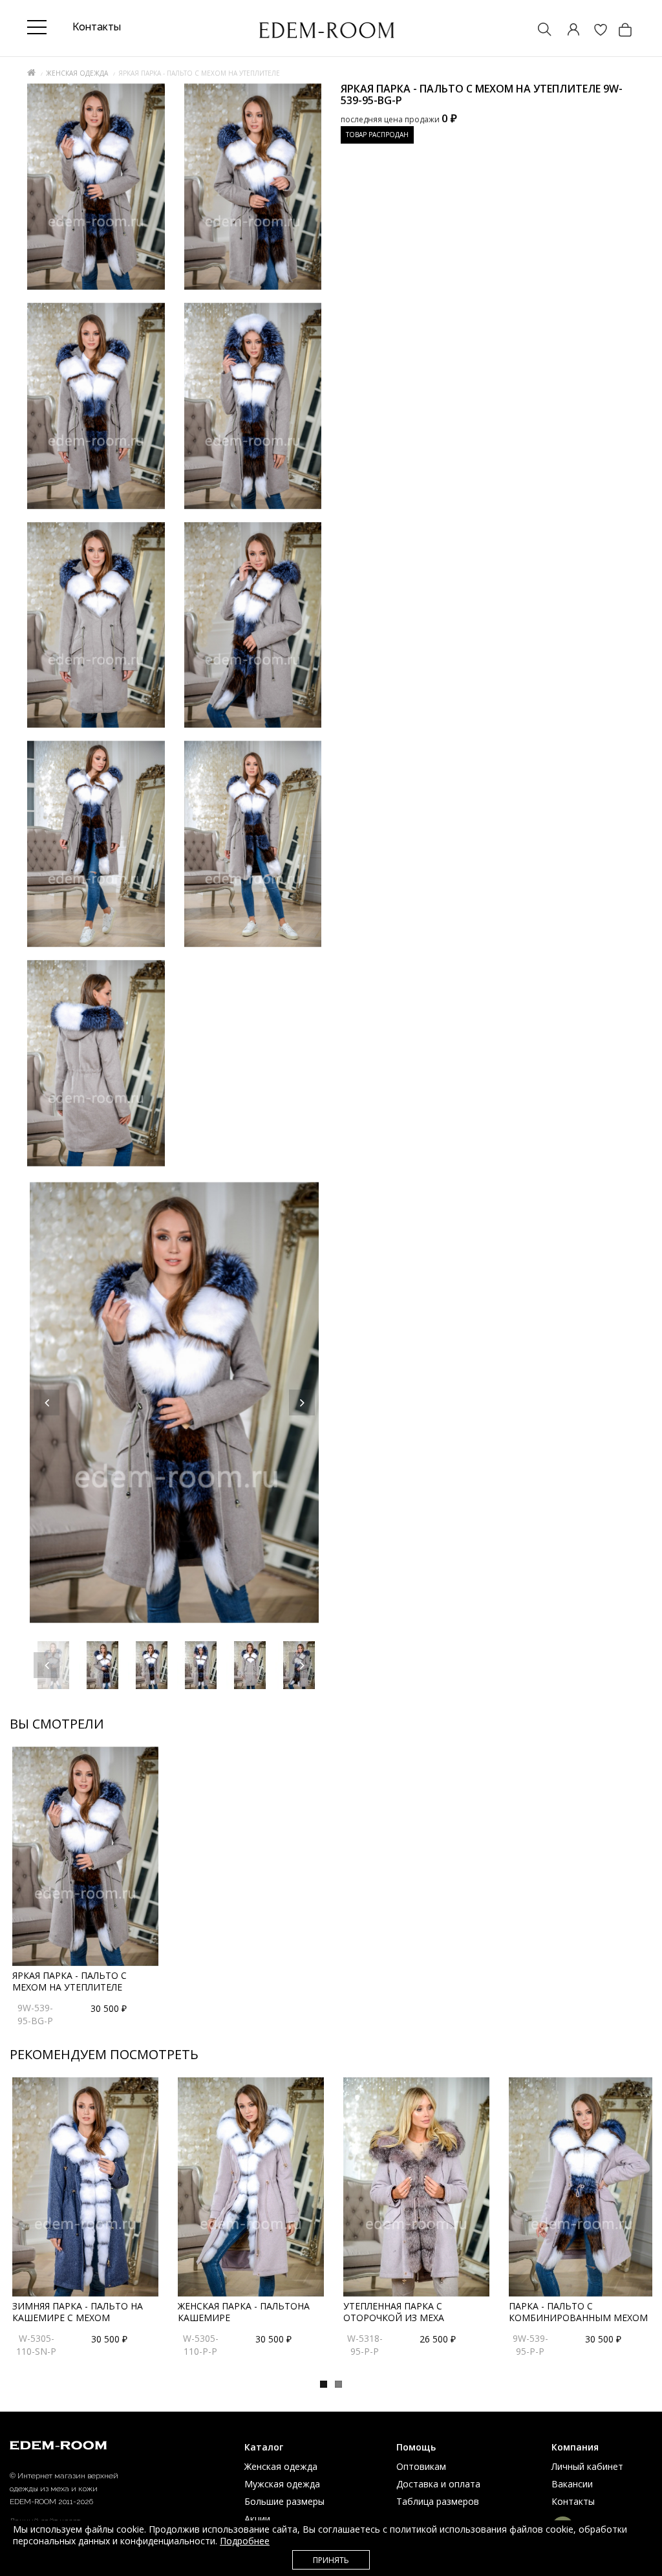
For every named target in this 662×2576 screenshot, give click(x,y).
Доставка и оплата (438, 2484)
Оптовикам (421, 2466)
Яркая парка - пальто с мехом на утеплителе (69, 1981)
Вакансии (572, 2484)
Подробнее (245, 2541)
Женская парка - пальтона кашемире (244, 2312)
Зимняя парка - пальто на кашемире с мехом (78, 2312)
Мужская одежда (282, 2484)
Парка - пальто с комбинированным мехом (578, 2312)
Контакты (573, 2501)
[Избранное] (594, 31)
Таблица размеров (438, 2501)
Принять (331, 2560)
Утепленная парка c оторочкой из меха (394, 2312)
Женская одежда (77, 73)
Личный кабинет (587, 2466)
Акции (257, 2519)
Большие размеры (284, 2501)
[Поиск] (539, 31)
